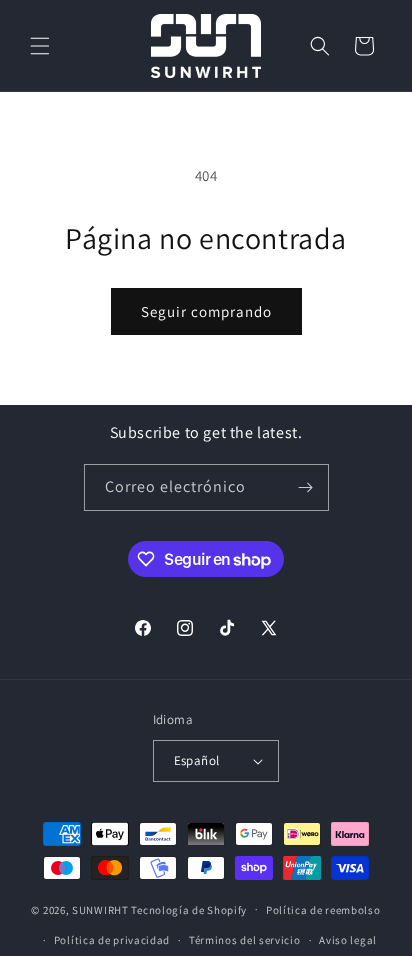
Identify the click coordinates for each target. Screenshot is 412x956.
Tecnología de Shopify (189, 909)
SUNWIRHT (100, 909)
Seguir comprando (206, 311)
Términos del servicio (245, 940)
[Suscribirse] (306, 487)
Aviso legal (348, 940)
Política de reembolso (323, 910)
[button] (40, 46)
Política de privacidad (112, 940)
